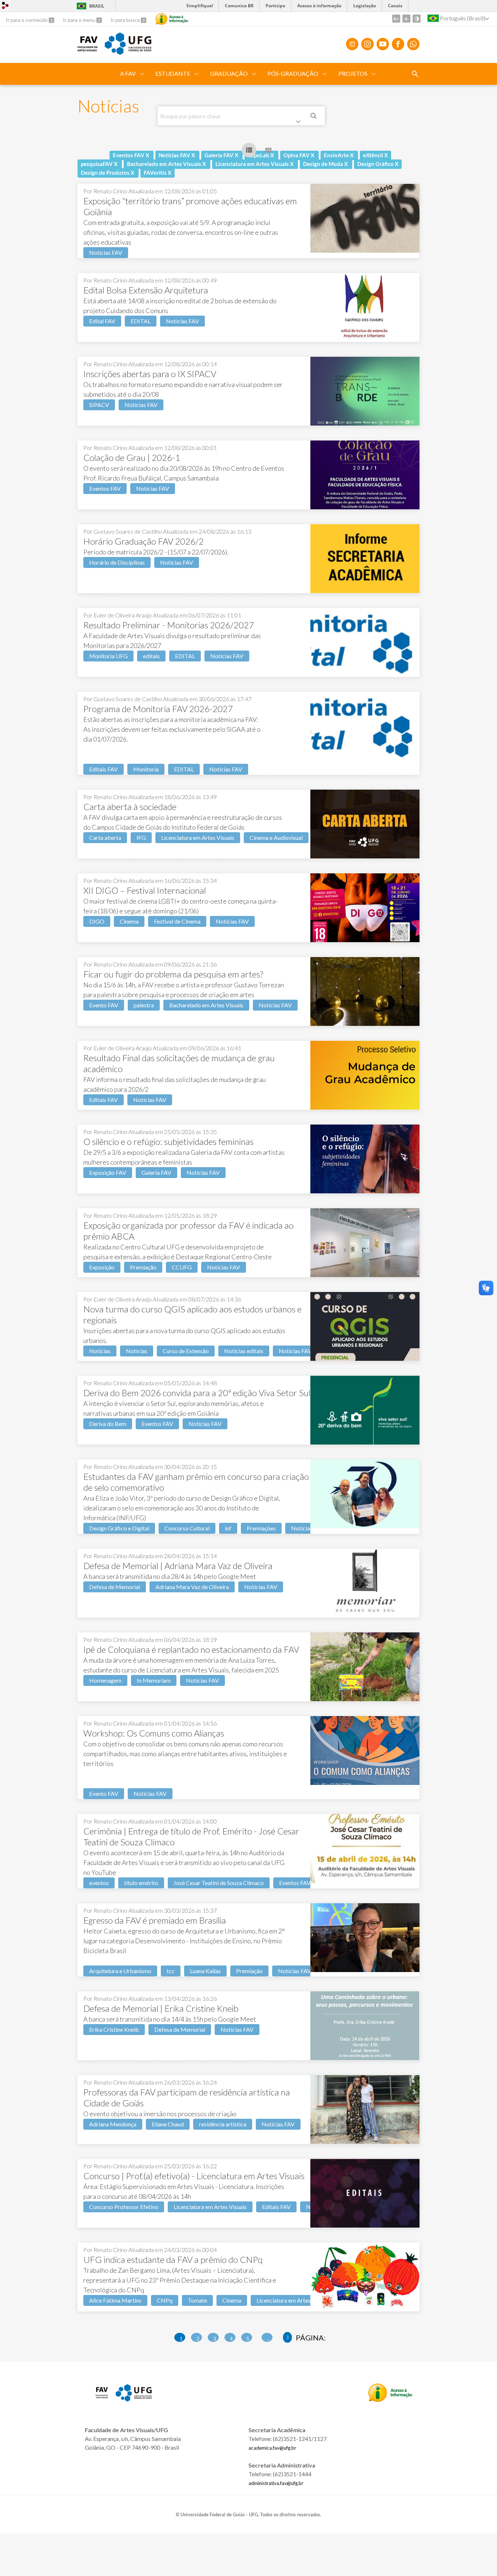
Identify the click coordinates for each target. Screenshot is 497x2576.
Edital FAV (102, 321)
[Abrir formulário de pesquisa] (415, 74)
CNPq (165, 2300)
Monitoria (146, 769)
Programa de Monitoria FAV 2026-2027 (158, 709)
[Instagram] (367, 44)
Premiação (143, 1267)
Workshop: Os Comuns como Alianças (154, 1733)
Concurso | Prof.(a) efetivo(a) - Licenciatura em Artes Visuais (194, 2176)
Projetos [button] (353, 73)
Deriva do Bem (108, 1424)
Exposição (102, 1267)
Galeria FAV (156, 1172)
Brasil (89, 6)
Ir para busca (126, 20)
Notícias (100, 1351)
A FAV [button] (128, 73)
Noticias (137, 1351)
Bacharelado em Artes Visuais (206, 1005)
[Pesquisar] (314, 117)
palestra (144, 1005)
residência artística (223, 2124)
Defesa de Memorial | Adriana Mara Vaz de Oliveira (178, 1566)
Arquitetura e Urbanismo (120, 1971)
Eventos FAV (105, 488)
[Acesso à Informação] (172, 19)
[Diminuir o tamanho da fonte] (406, 19)
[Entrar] (5, 6)
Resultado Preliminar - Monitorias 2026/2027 (169, 625)
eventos (99, 1883)
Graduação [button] (229, 73)
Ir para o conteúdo (27, 20)
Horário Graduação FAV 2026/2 (144, 541)
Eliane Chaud (168, 2124)
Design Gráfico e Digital (119, 1528)
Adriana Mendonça (113, 2124)
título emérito (141, 1883)
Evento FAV (104, 1005)
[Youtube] (383, 44)
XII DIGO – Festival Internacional (145, 890)
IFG (141, 837)
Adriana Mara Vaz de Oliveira (192, 1587)
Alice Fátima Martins (115, 2300)
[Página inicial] (88, 49)
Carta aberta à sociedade (130, 807)
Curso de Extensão (186, 1351)
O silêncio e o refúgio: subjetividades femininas (168, 1141)
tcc (171, 1971)
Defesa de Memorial (115, 1587)
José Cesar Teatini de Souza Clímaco (219, 1883)
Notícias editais (244, 1351)
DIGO (97, 921)
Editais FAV (104, 769)
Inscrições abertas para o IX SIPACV (150, 374)
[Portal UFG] (128, 52)
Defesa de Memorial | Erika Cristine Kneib (161, 2008)
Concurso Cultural (187, 1528)
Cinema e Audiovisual (276, 837)
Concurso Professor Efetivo (124, 2207)
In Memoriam (154, 1680)
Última (288, 2338)
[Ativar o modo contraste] (417, 19)
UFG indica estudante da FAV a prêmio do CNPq (173, 2259)
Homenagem (105, 1680)
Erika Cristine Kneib (114, 2029)
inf (228, 1528)
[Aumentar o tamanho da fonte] (396, 19)
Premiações (261, 1528)
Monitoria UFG (108, 656)
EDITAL (141, 321)
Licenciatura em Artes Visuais (198, 837)
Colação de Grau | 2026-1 (132, 457)
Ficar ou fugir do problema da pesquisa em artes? (173, 974)
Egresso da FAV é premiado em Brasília (155, 1920)
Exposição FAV (108, 1172)
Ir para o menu (80, 20)
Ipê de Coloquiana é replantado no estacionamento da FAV (191, 1649)
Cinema (129, 921)
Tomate (197, 2300)
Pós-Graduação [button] (293, 73)
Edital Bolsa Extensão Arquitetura (146, 290)
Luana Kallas (205, 1971)
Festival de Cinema (177, 921)
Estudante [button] (173, 73)
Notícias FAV (106, 252)
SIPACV (99, 405)
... (269, 2339)
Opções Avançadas (300, 123)
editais (151, 656)
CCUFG (182, 1267)
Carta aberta (105, 837)
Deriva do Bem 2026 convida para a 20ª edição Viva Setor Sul (197, 1393)
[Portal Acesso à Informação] (390, 2399)
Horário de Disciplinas (117, 562)
